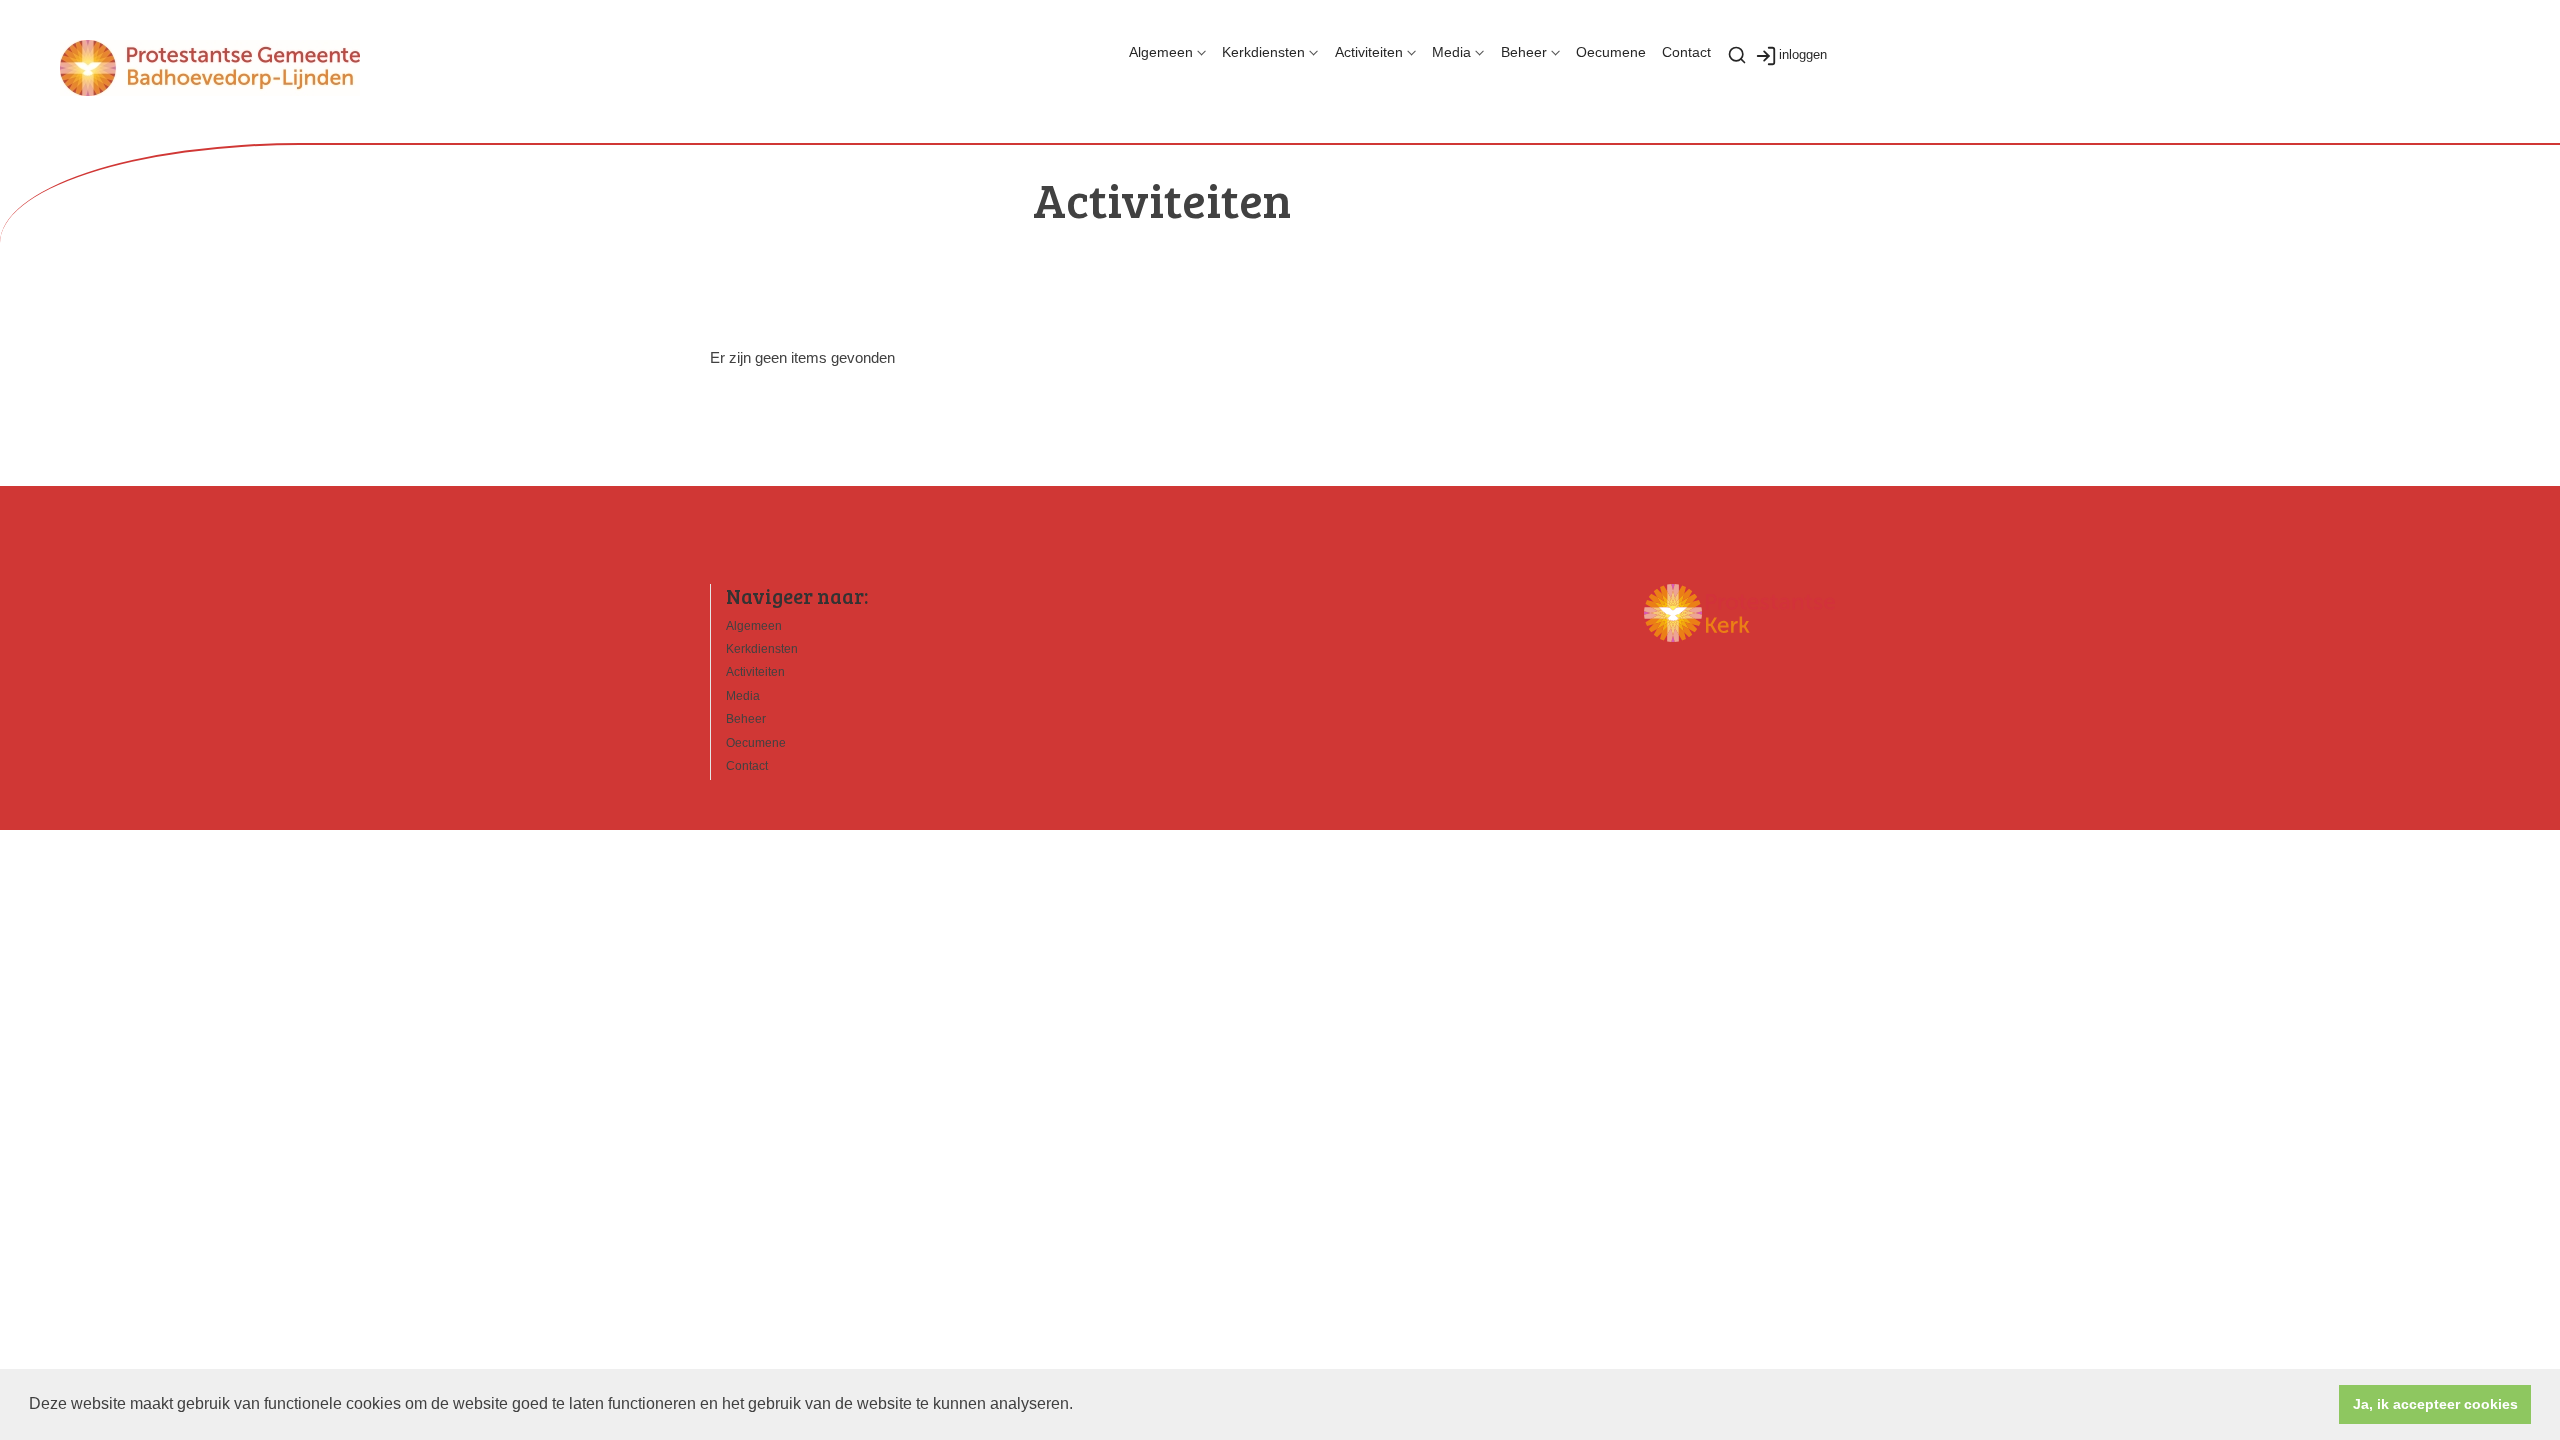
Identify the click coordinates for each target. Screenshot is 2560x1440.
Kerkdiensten (1263, 52)
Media (1451, 52)
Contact (1686, 52)
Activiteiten (1369, 52)
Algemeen (1161, 52)
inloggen (1803, 54)
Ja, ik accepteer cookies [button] (2435, 1404)
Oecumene (1611, 52)
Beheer (1524, 52)
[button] (1080, 1406)
